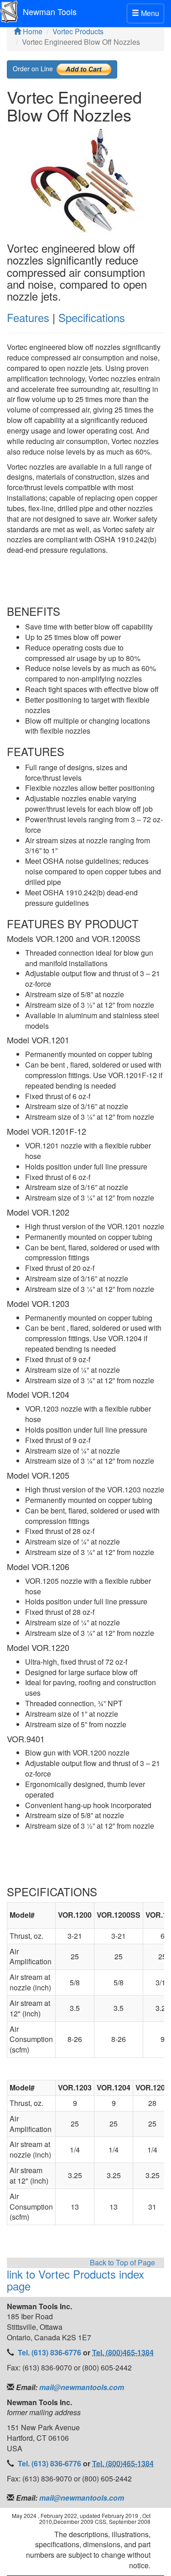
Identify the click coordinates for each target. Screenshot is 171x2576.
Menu (148, 15)
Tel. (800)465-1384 (123, 2352)
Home (32, 31)
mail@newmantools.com (81, 2387)
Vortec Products (78, 31)
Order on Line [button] (35, 68)
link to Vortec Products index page (75, 2280)
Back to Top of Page (122, 2263)
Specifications (92, 317)
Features (28, 317)
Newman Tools (50, 11)
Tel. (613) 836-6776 (50, 2352)
